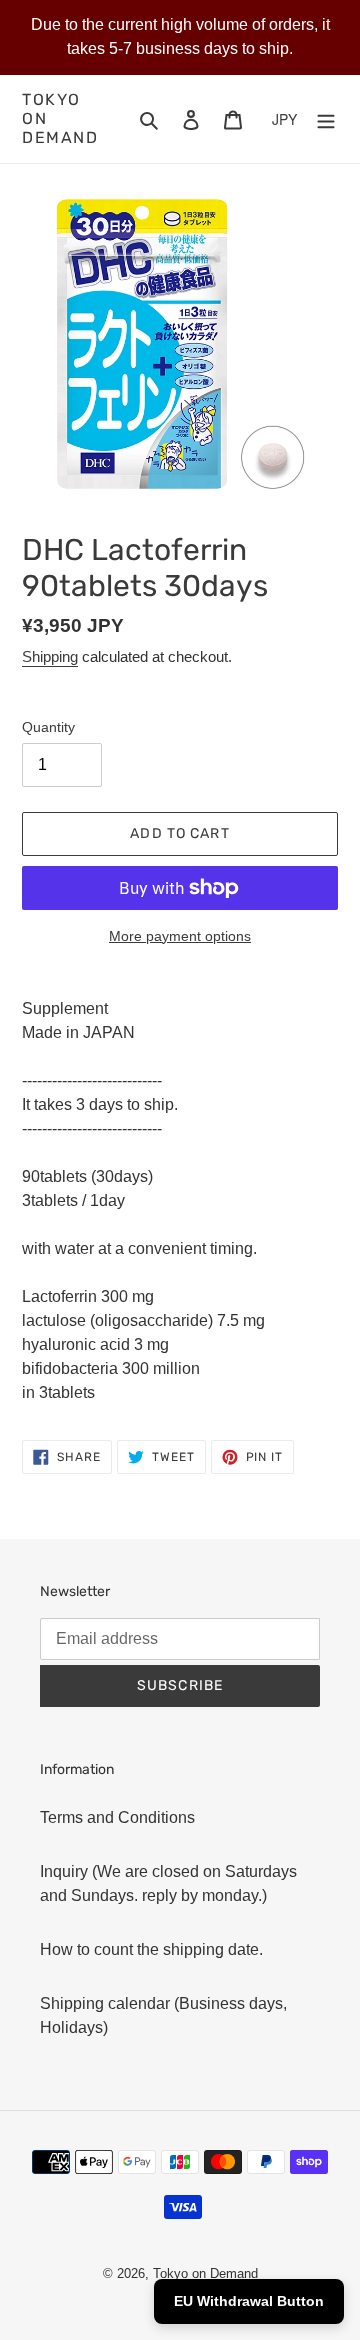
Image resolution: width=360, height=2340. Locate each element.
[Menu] (326, 119)
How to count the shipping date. (151, 1949)
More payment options (180, 936)
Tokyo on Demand (60, 118)
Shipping (50, 656)
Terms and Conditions (117, 1817)
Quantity (48, 727)
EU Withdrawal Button (249, 2301)
